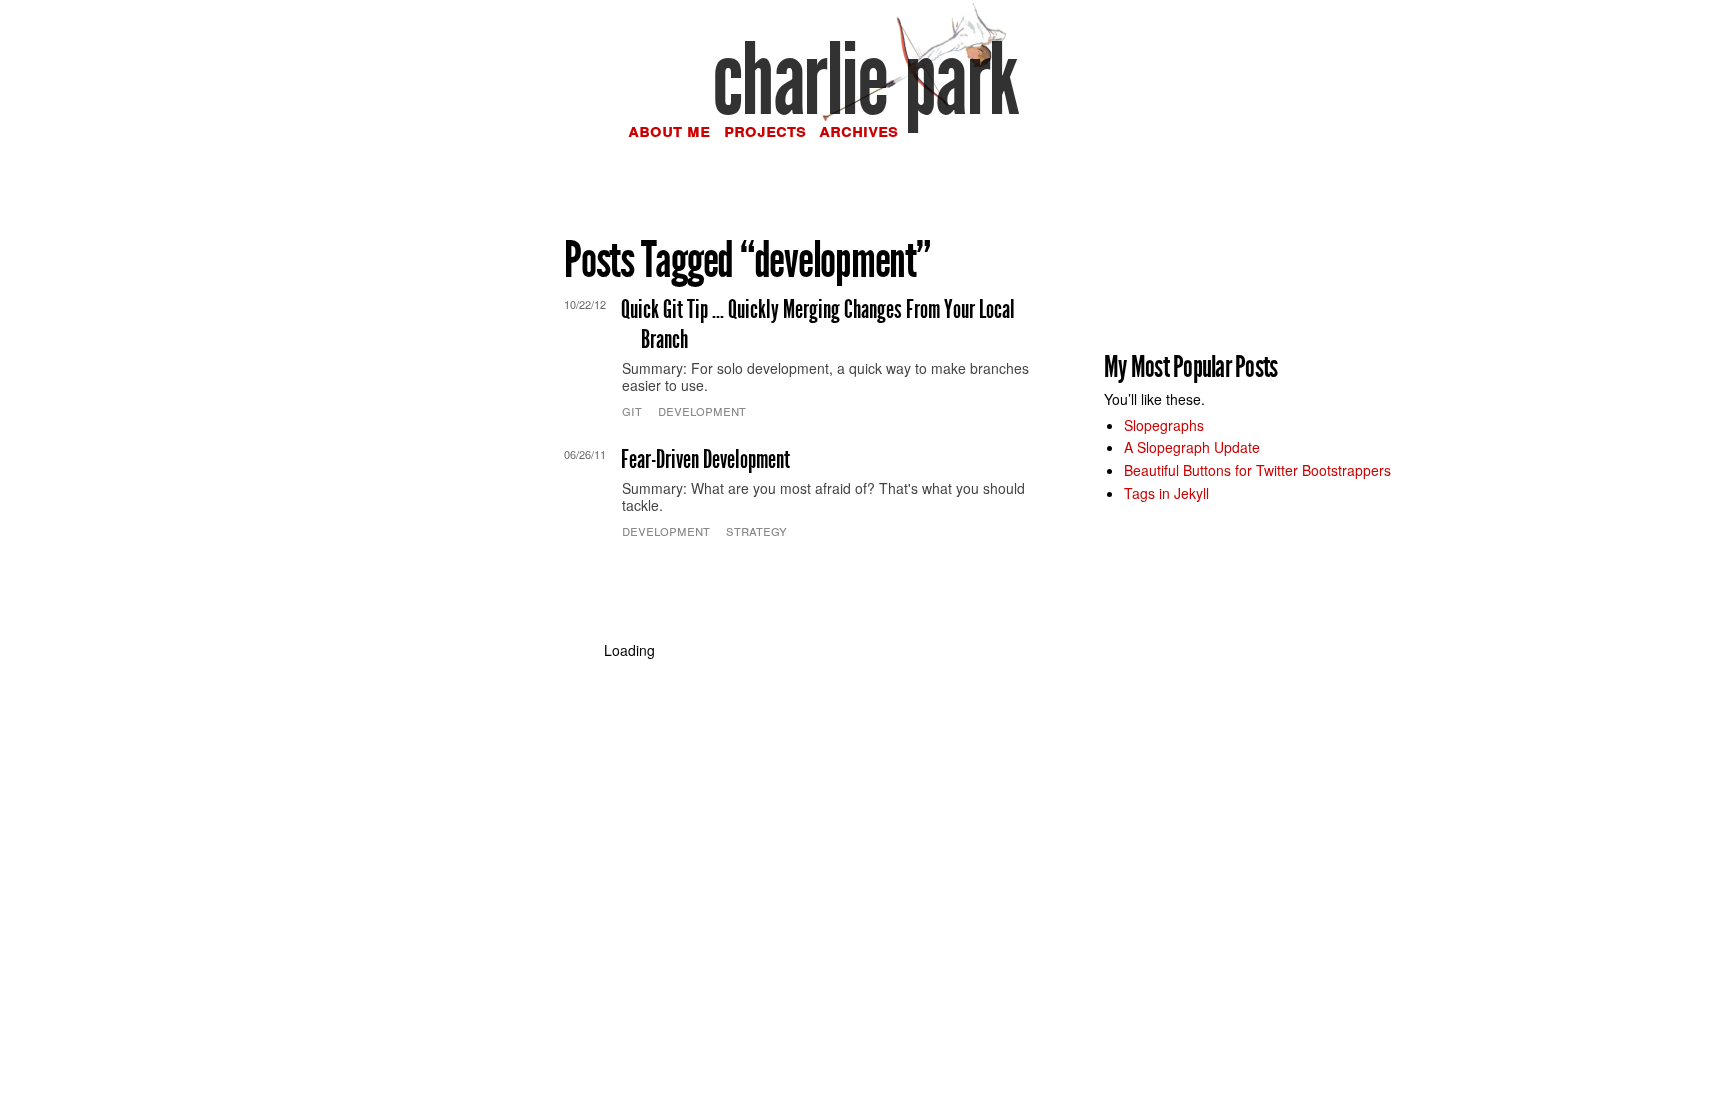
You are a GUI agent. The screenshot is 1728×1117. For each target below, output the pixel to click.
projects (765, 130)
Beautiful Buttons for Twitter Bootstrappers (1257, 470)
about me (669, 130)
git (632, 410)
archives (858, 130)
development (702, 410)
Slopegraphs (1164, 425)
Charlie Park (864, 80)
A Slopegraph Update (1192, 447)
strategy (756, 530)
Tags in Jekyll (1166, 493)
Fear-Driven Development (705, 459)
